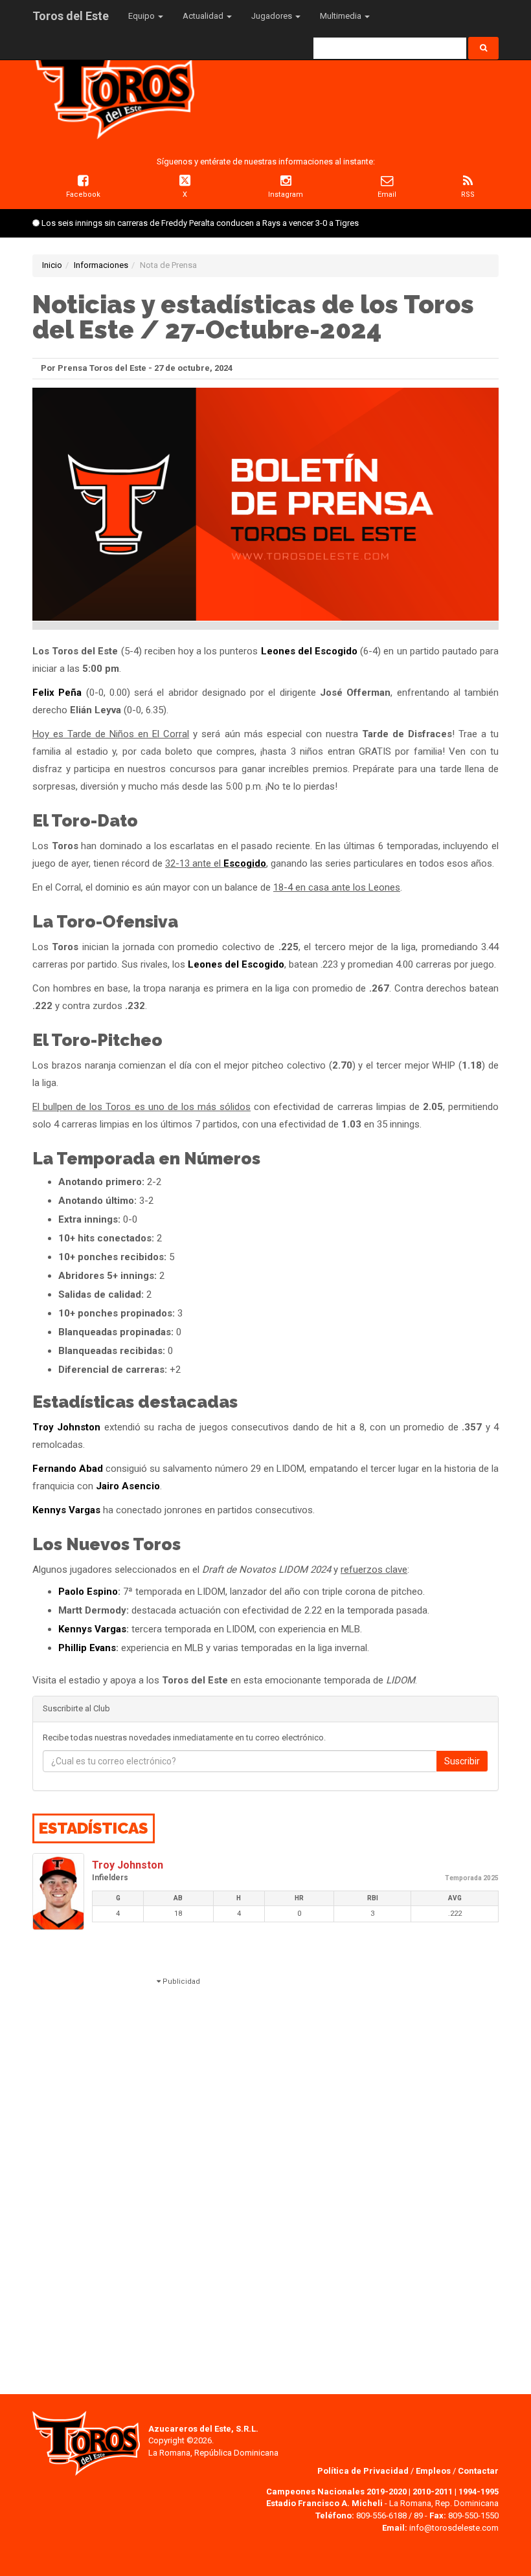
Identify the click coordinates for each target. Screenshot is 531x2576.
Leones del (288, 651)
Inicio (52, 265)
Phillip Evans (87, 1648)
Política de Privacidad (364, 2471)
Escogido (336, 651)
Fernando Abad (68, 1469)
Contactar (478, 2471)
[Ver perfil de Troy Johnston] (58, 1892)
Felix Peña (57, 693)
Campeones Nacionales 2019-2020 (336, 2492)
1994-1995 (479, 2492)
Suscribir (462, 1761)
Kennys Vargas (66, 1510)
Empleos (433, 2471)
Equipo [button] (142, 16)
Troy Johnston (66, 1427)
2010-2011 (433, 2492)
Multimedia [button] (342, 16)
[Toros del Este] (113, 90)
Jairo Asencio (128, 1486)
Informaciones (101, 265)
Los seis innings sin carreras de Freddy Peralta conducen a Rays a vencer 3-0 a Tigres (200, 223)
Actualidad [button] (204, 16)
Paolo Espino (88, 1592)
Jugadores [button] (273, 16)
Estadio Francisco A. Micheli (324, 2503)
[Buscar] (483, 48)
